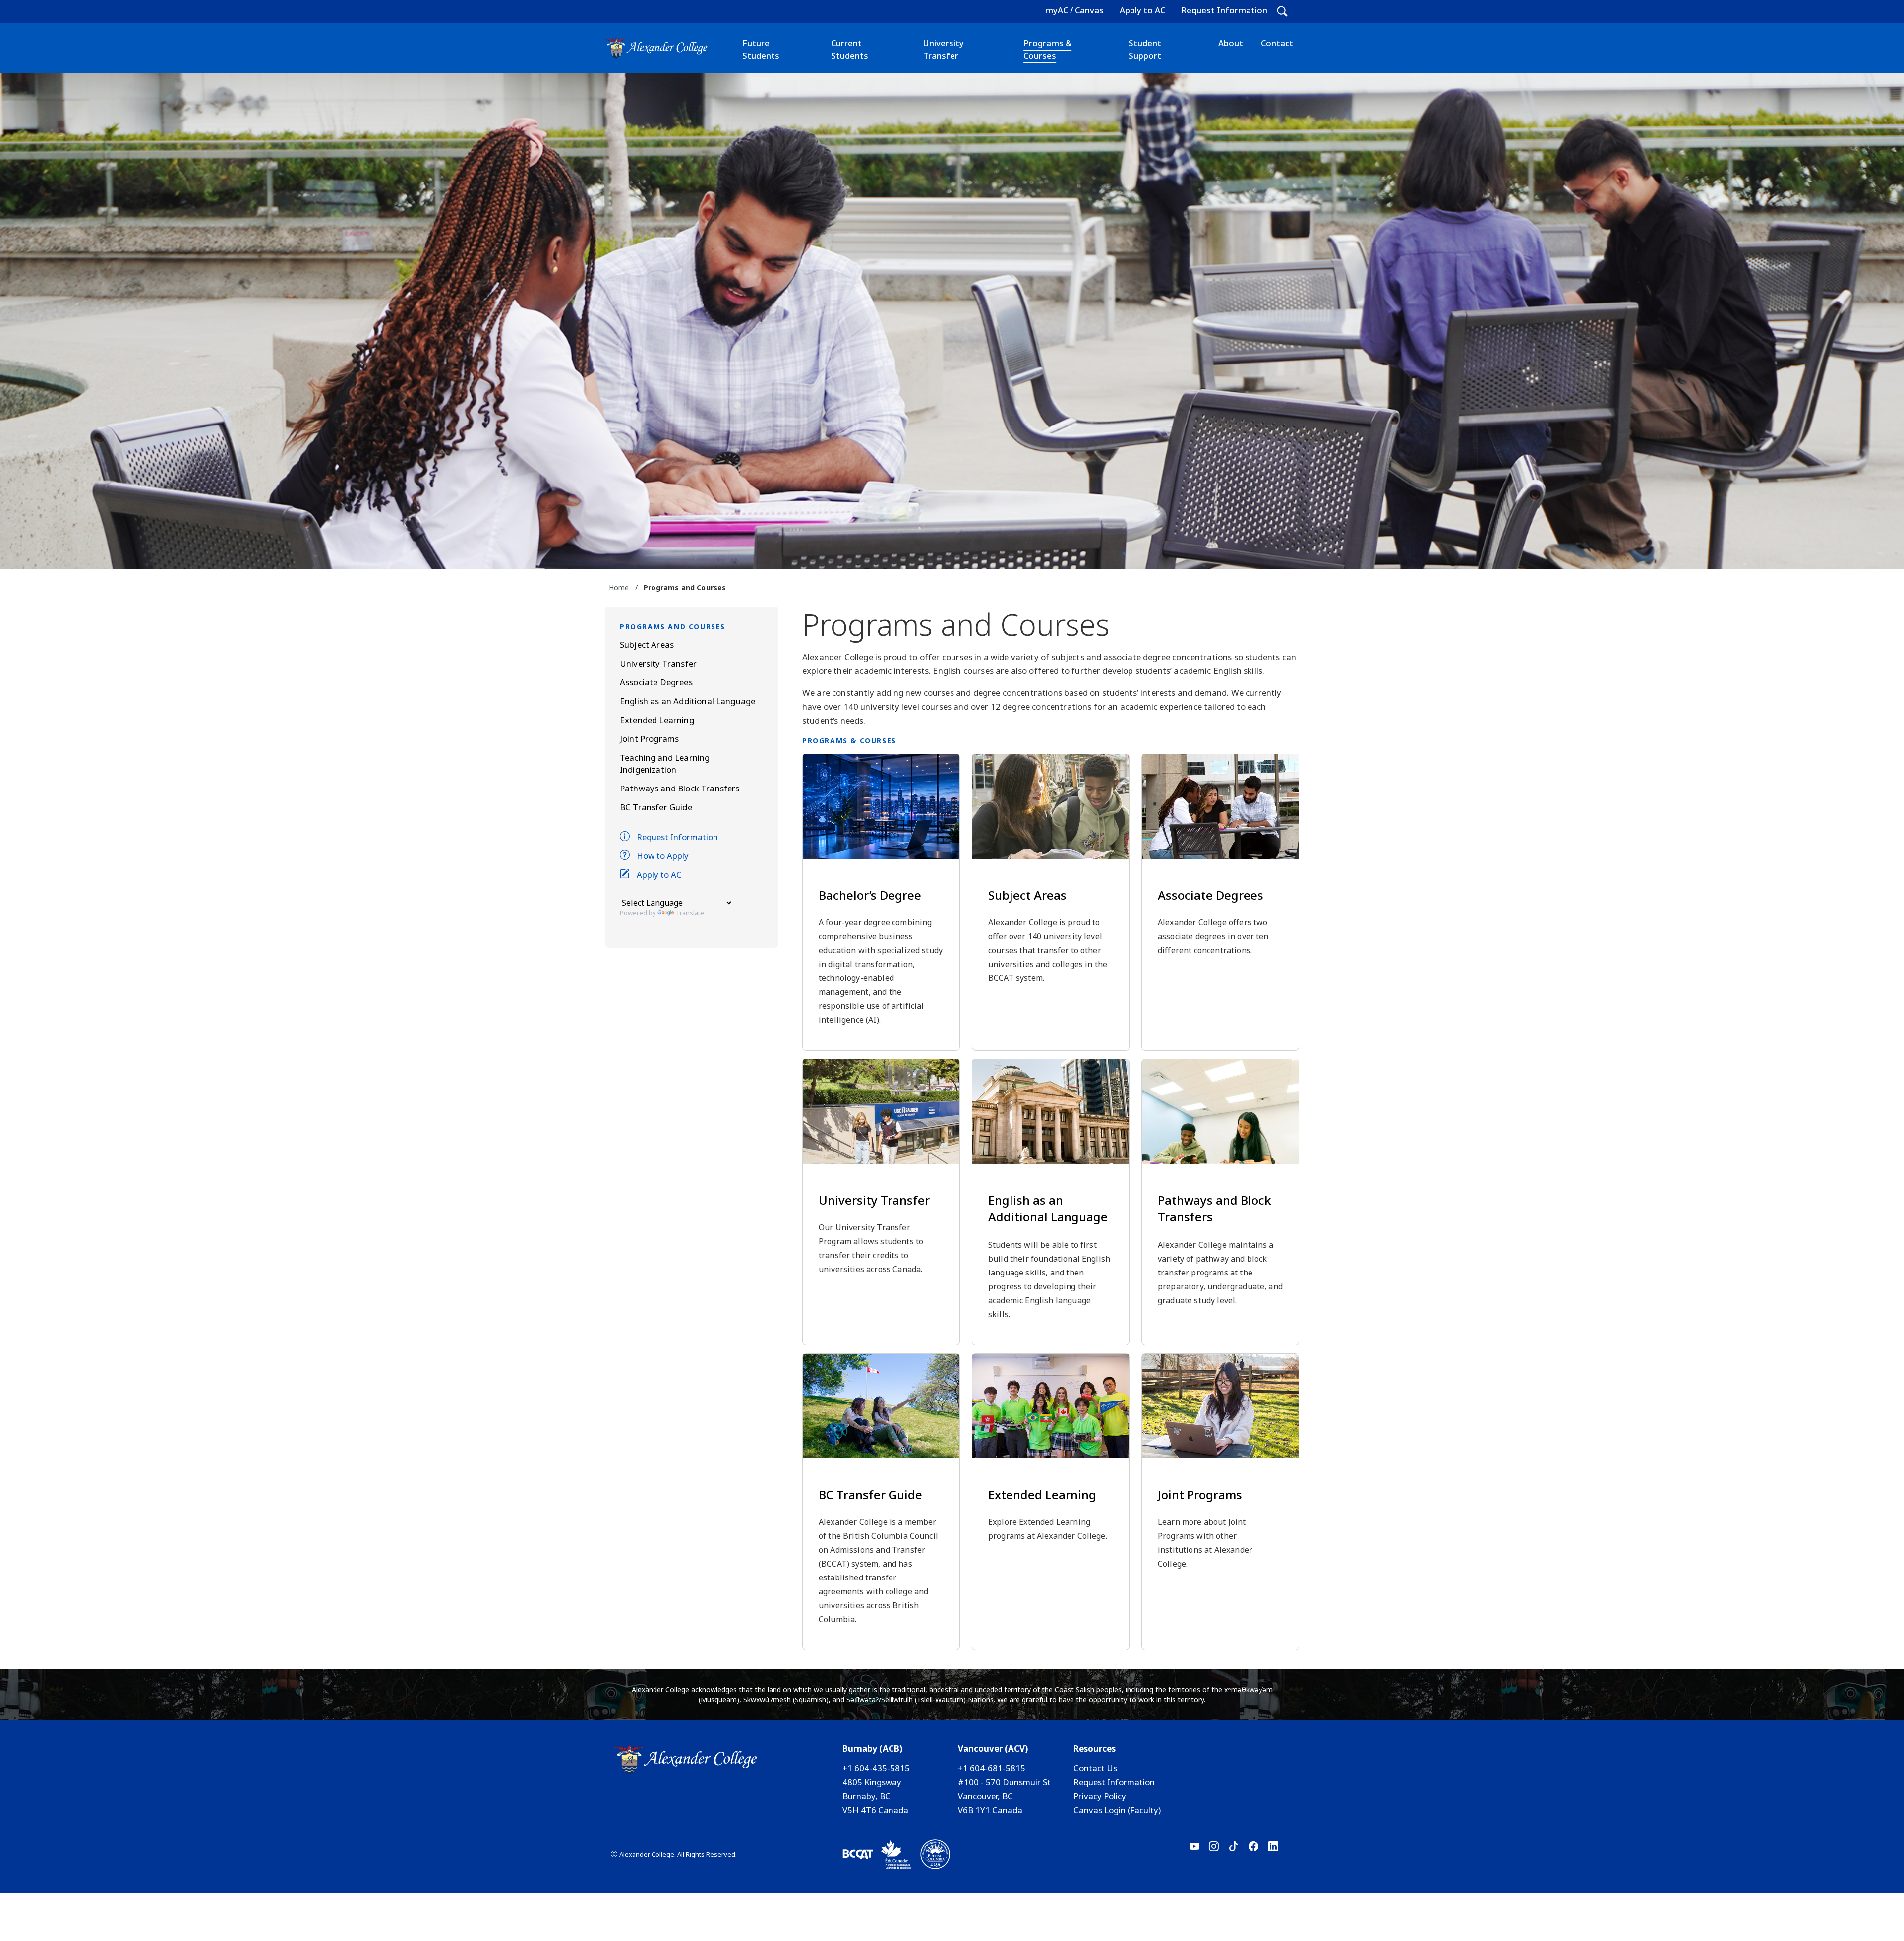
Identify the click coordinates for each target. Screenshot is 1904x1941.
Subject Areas (647, 644)
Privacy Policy (1100, 1796)
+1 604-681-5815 (992, 1768)
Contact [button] (1277, 43)
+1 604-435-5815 (876, 1768)
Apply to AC (1142, 10)
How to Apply (663, 856)
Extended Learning (657, 720)
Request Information (1224, 10)
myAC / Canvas (1074, 10)
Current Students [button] (850, 49)
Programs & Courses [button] (1047, 49)
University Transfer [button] (944, 49)
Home (619, 587)
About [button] (1231, 43)
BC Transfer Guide (656, 807)
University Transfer (658, 663)
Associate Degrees (656, 682)
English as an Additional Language (687, 701)
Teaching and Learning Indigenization (665, 763)
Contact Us (1095, 1768)
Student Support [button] (1145, 49)
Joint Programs (649, 739)
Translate (690, 913)
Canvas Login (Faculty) (1117, 1810)
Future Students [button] (761, 49)
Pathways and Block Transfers (680, 788)
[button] (1282, 11)
